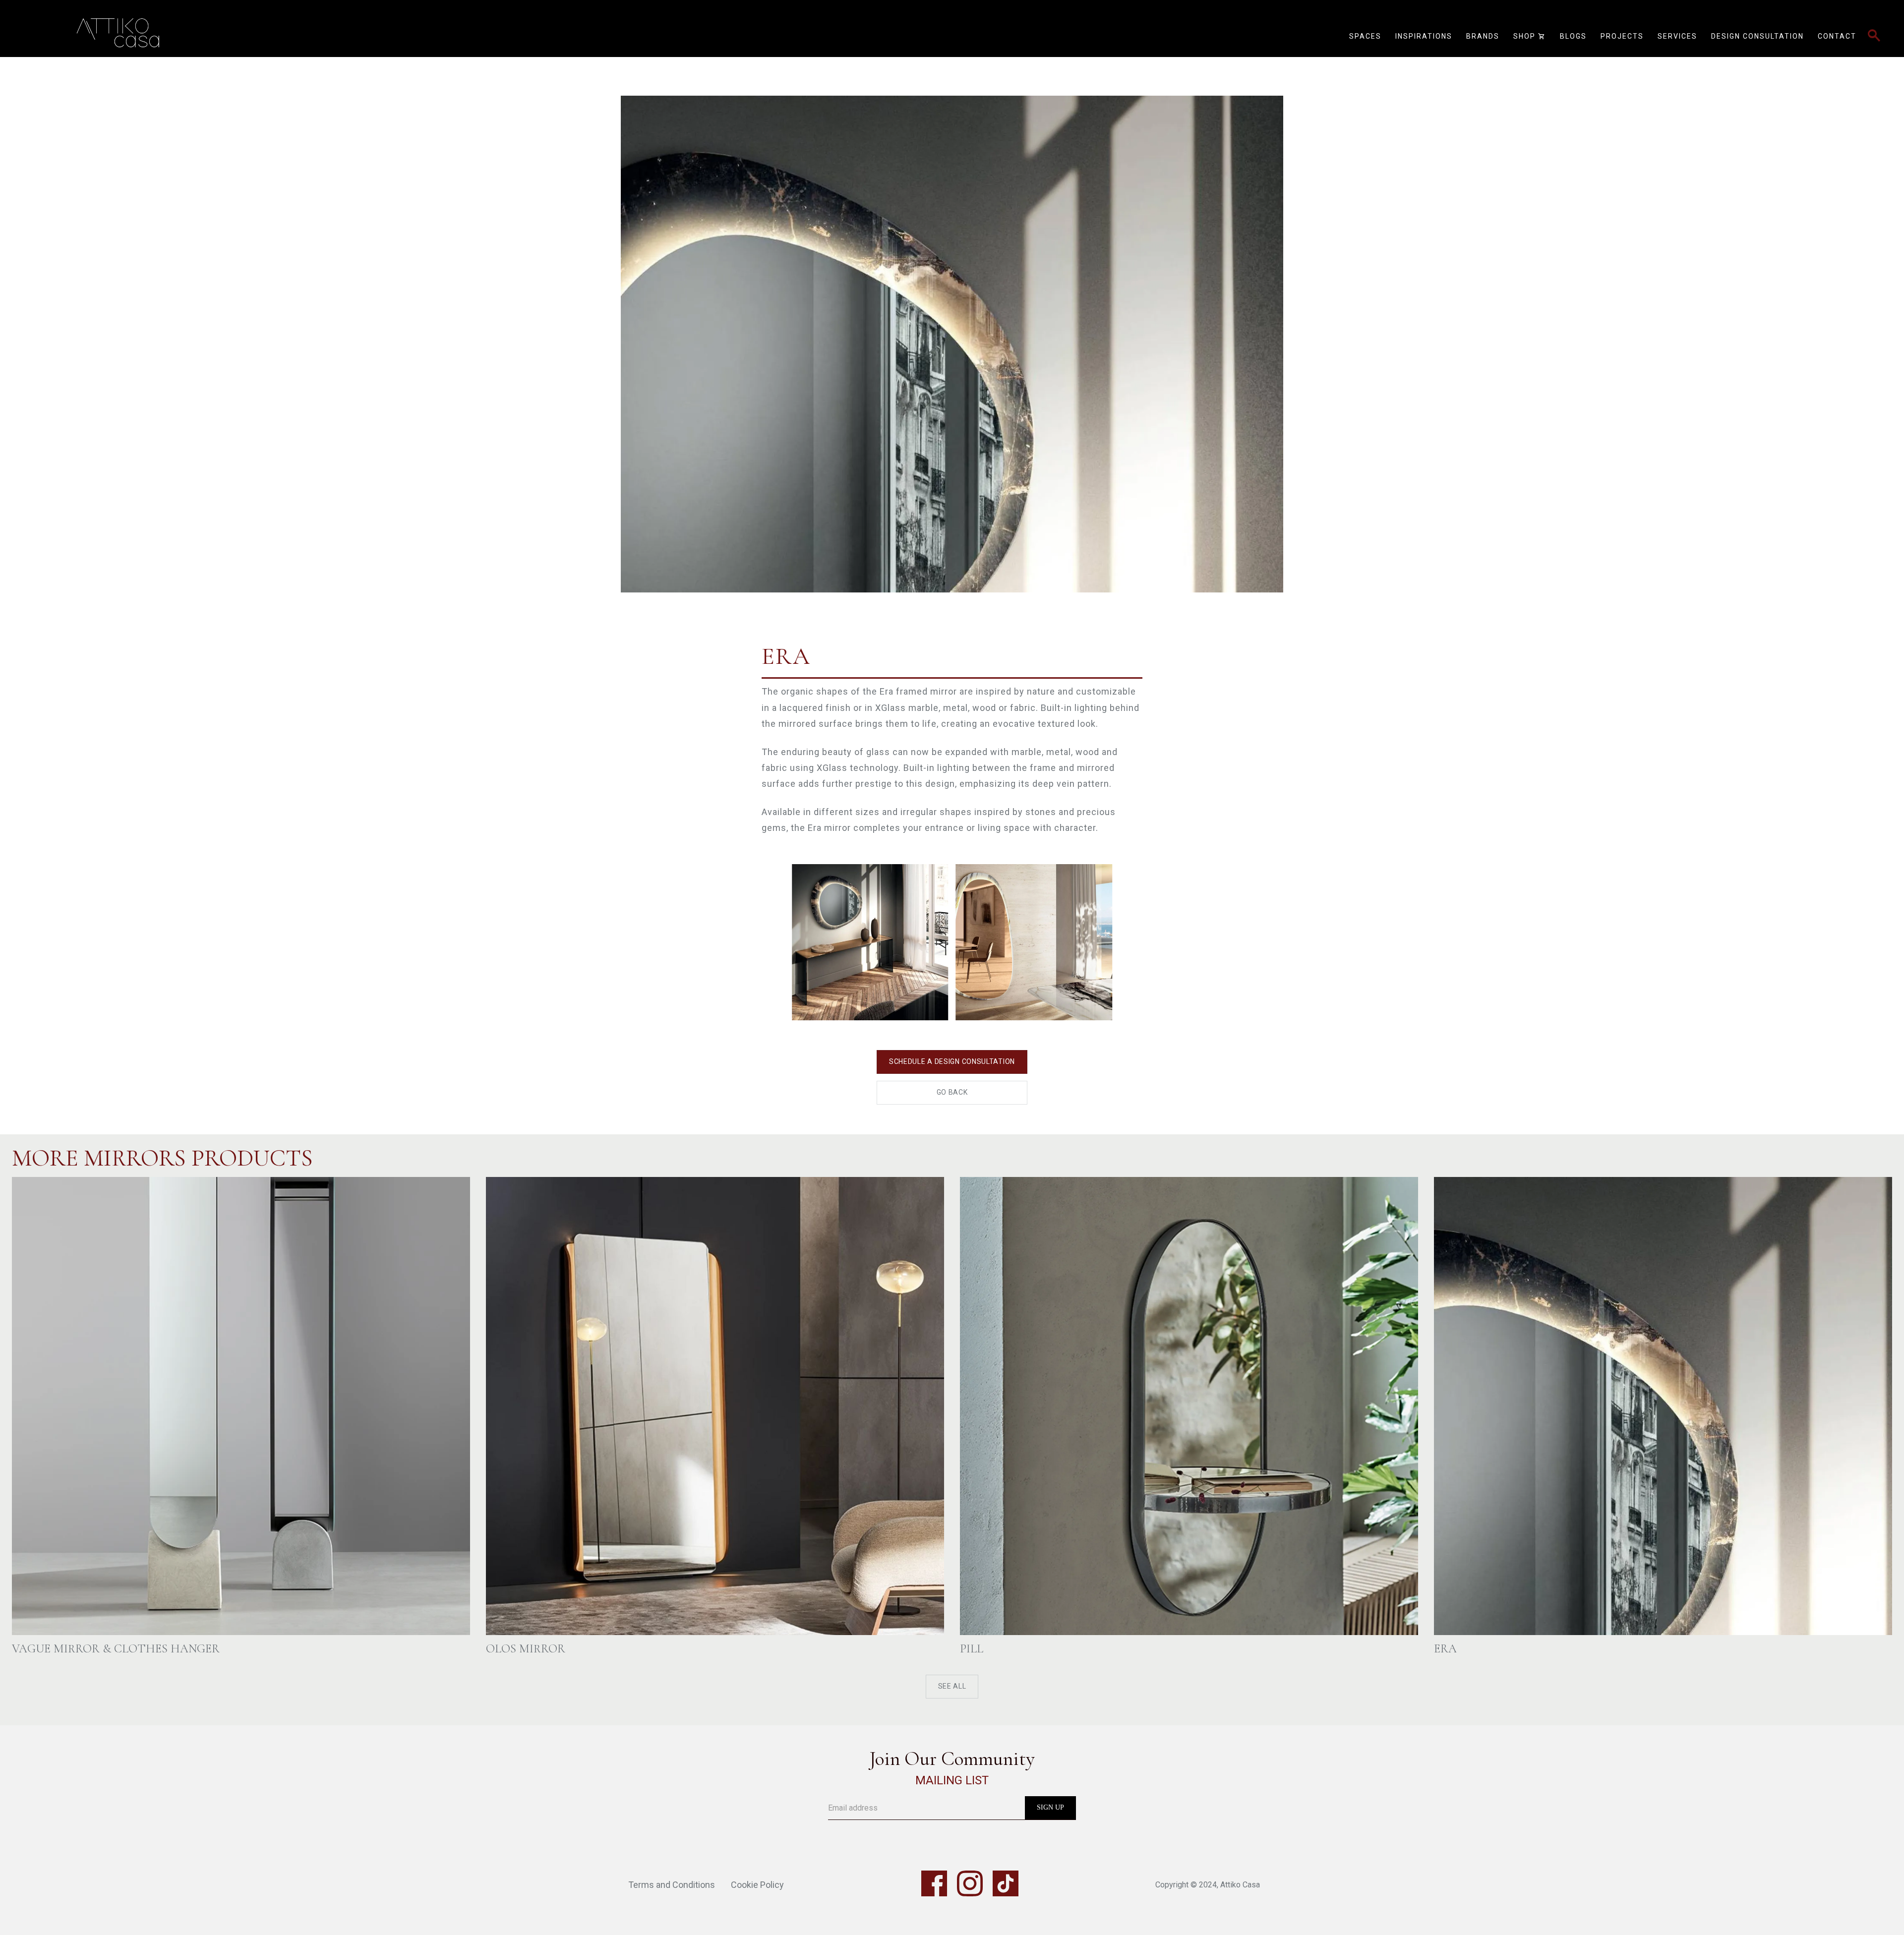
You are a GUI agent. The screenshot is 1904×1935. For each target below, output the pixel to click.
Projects (1622, 36)
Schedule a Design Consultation (952, 1061)
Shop (1530, 36)
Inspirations (1424, 36)
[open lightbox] (952, 325)
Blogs (1573, 36)
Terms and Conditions (672, 1885)
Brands (1483, 36)
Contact (1837, 36)
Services (1677, 36)
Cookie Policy (757, 1885)
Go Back (952, 1092)
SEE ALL (952, 1687)
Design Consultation (1757, 36)
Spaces (1365, 36)
